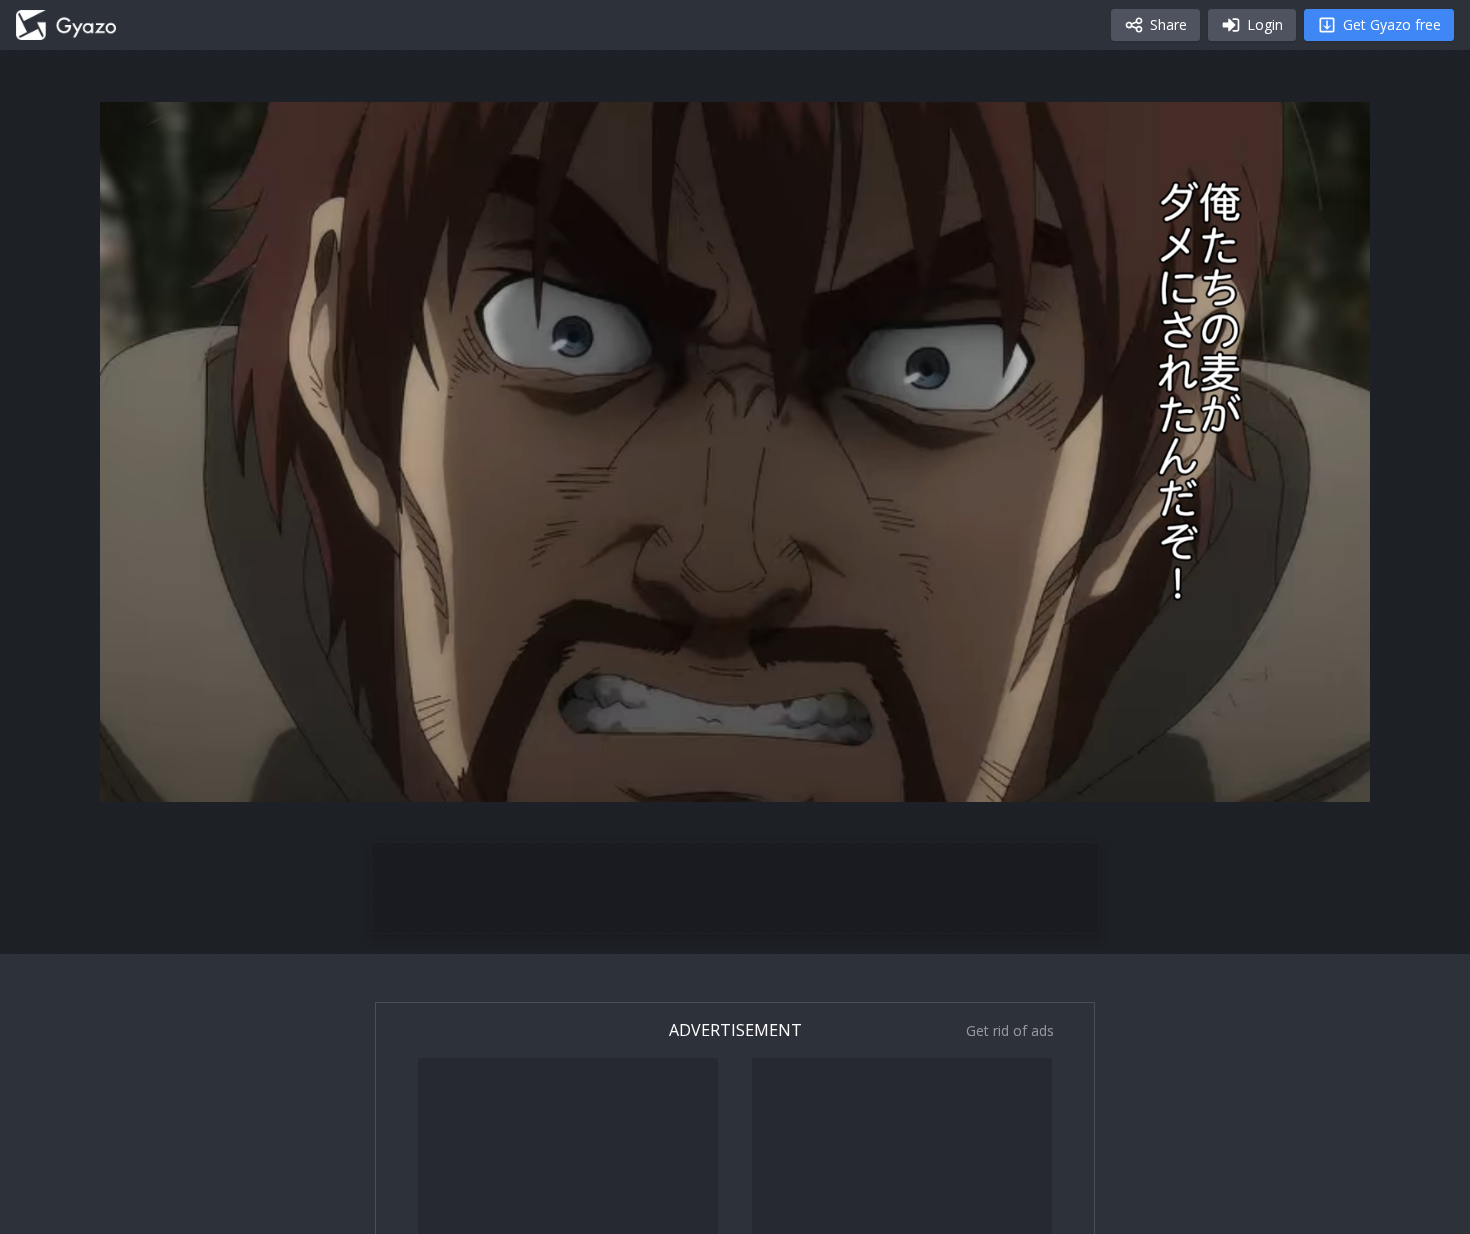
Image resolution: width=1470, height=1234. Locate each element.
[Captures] (66, 25)
